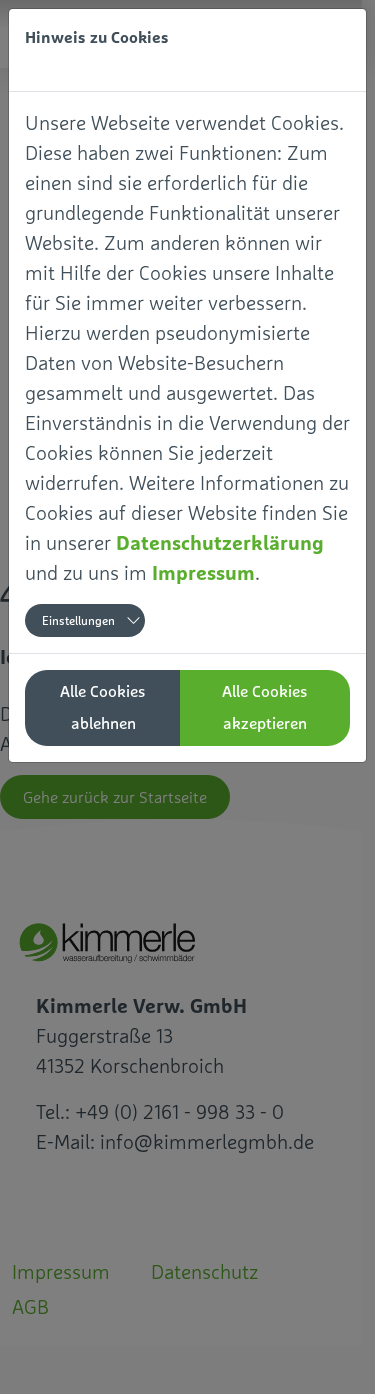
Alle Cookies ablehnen (103, 707)
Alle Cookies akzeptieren (265, 707)
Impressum (203, 572)
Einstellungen (78, 621)
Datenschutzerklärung (220, 542)
